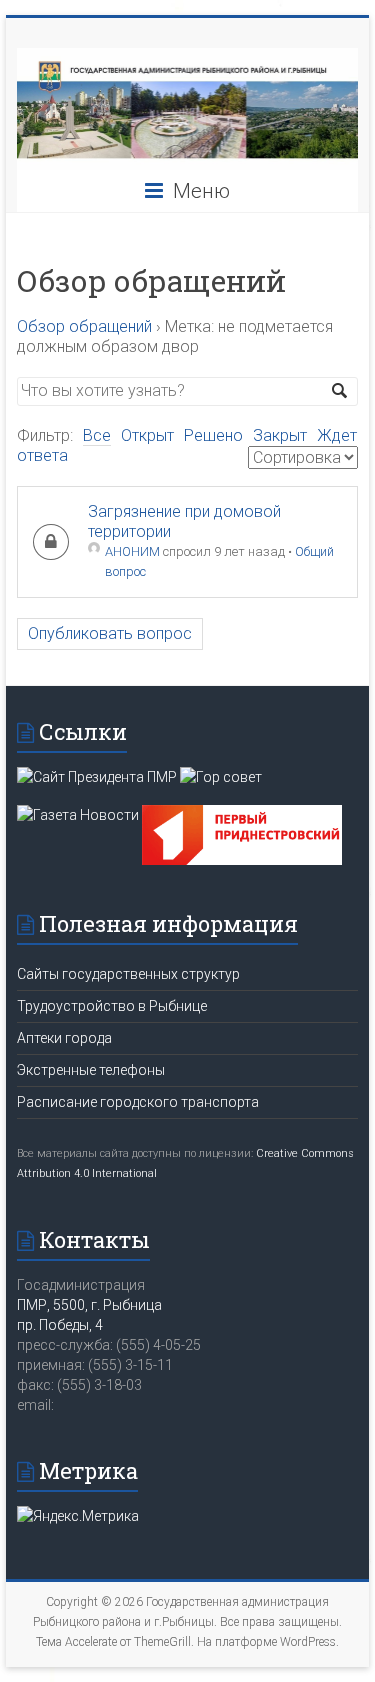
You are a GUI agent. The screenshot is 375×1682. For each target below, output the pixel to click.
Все (97, 435)
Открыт (147, 435)
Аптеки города (64, 1038)
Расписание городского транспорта (138, 1102)
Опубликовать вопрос (110, 633)
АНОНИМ (132, 551)
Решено (213, 435)
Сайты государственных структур (128, 974)
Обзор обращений (84, 326)
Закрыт (280, 435)
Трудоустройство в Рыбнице (112, 1006)
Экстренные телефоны (91, 1070)
